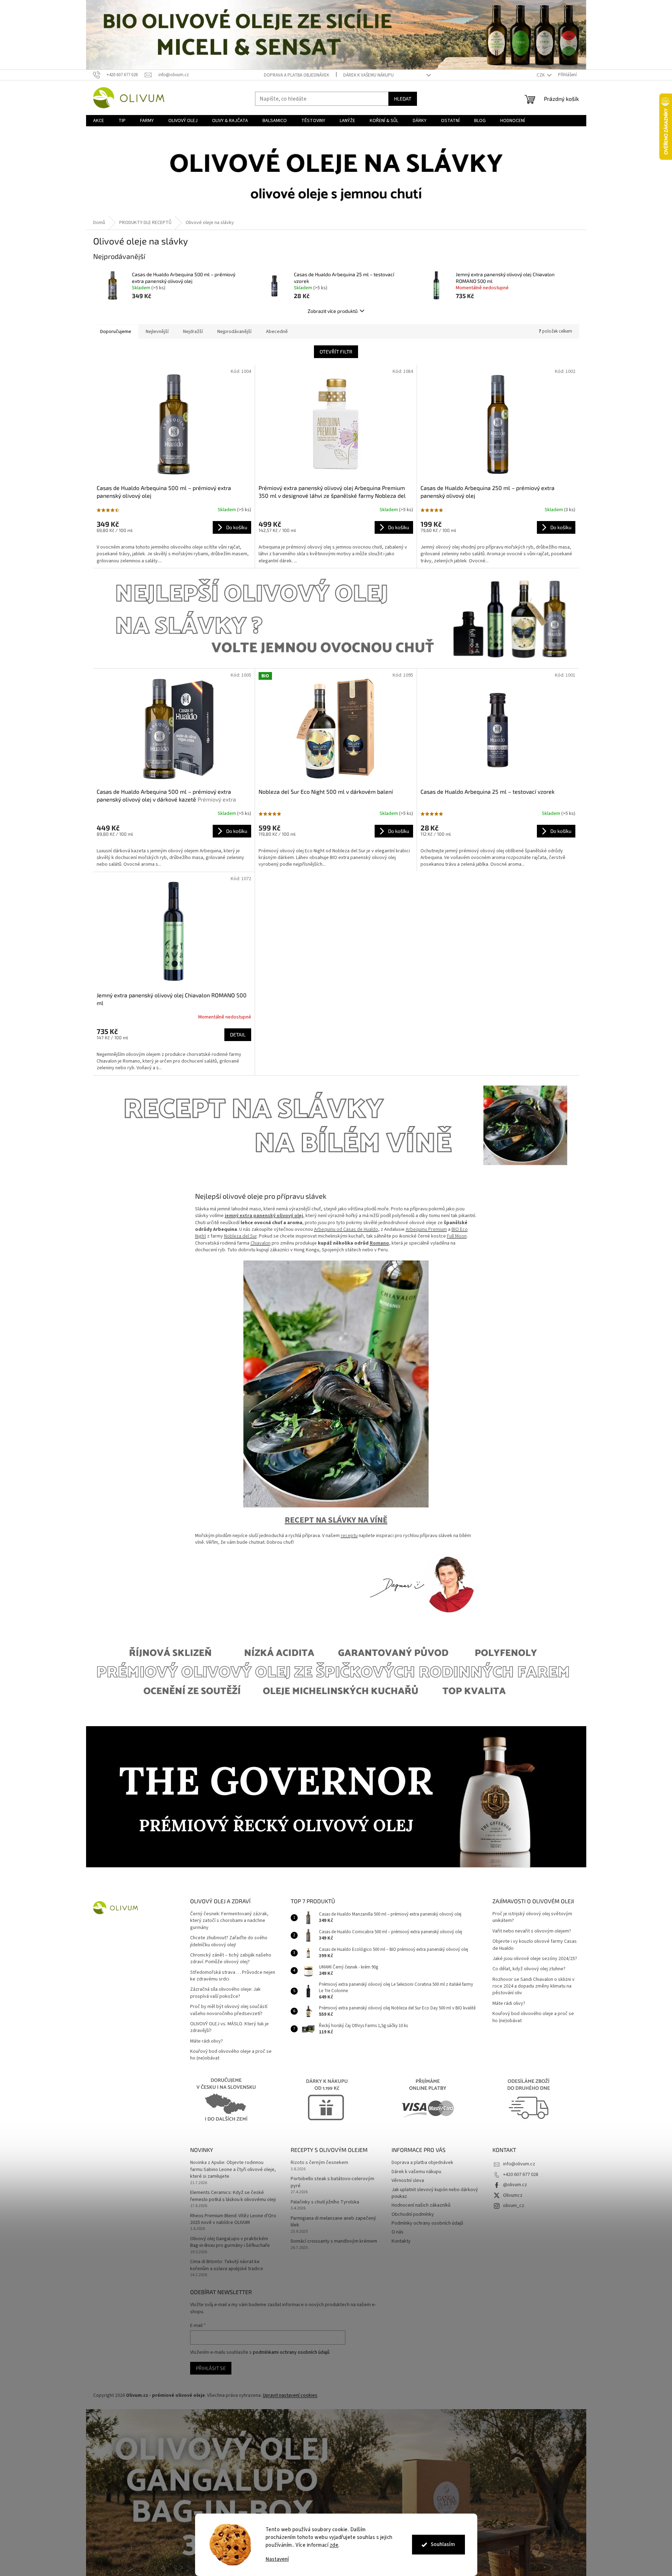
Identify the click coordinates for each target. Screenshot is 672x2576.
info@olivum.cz (519, 2164)
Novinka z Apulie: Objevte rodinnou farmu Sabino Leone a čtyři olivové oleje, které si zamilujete (233, 2170)
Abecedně (277, 332)
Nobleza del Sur (240, 1236)
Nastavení (277, 2559)
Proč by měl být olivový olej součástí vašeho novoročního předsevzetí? (229, 2010)
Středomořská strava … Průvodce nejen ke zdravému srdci (233, 1976)
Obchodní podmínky (413, 2214)
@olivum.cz (515, 2185)
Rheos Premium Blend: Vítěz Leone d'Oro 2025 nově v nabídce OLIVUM (233, 2219)
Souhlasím (443, 2544)
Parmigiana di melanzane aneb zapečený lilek (333, 2222)
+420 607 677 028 (521, 2175)
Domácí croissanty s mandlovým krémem (334, 2241)
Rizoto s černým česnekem (319, 2163)
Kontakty (401, 2241)
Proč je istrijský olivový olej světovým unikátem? (532, 1917)
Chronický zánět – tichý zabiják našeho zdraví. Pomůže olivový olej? (231, 1959)
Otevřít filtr (336, 352)
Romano (379, 1243)
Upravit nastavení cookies (290, 2395)
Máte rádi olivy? (207, 2041)
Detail (238, 1035)
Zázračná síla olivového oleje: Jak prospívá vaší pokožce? (225, 1993)
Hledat (403, 99)
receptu (349, 1536)
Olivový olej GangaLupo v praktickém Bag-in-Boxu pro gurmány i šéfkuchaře (230, 2242)
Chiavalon (261, 1243)
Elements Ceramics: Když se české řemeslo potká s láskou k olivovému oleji (233, 2196)
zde (334, 2545)
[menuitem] (99, 121)
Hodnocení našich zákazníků (421, 2205)
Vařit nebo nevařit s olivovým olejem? (532, 1931)
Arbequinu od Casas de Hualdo (346, 1229)
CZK (541, 75)
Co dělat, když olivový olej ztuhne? (529, 1969)
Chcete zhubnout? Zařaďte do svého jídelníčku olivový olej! (229, 1941)
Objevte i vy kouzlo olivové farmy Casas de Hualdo (535, 1945)
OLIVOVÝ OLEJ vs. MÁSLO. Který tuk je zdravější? (229, 2027)
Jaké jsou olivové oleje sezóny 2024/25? (535, 1959)
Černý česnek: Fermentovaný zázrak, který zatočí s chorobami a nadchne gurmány (229, 1921)
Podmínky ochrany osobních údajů (427, 2223)
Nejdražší (193, 332)
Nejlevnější (157, 332)
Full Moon (457, 1236)
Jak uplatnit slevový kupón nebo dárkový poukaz (435, 2193)
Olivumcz (513, 2195)
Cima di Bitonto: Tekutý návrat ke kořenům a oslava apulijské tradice (227, 2265)
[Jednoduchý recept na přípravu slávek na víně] (336, 1384)
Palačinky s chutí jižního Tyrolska (325, 2202)
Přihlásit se (211, 2368)
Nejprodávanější (234, 332)
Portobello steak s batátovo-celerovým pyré (332, 2182)
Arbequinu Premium (426, 1229)
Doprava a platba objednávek (296, 75)
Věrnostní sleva (408, 2181)
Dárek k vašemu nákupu (368, 75)
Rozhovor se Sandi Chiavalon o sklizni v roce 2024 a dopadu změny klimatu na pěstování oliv (534, 1987)
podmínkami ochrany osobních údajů (291, 2352)
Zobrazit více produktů (333, 311)
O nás (398, 2232)
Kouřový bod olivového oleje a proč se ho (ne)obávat (231, 2055)
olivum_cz (514, 2206)
